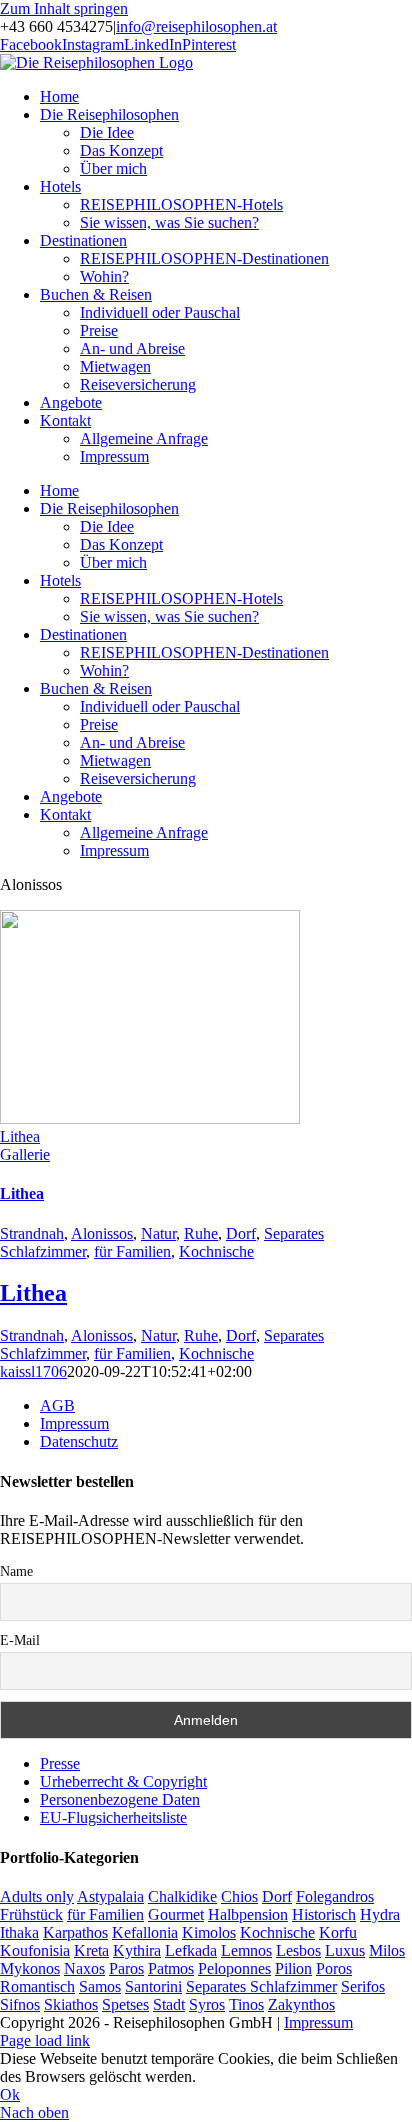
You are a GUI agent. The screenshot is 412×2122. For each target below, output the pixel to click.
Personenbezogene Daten (120, 1799)
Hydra (380, 1914)
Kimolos (209, 1932)
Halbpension (248, 1914)
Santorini (153, 1986)
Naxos (84, 1968)
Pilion (293, 1968)
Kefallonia (145, 1932)
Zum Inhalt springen (64, 8)
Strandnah (32, 1233)
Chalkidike (182, 1896)
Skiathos (71, 2004)
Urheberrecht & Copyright (123, 1781)
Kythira (137, 1950)
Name (16, 1571)
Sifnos (20, 2004)
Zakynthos (301, 2004)
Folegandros (335, 1896)
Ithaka (19, 1932)
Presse (60, 1763)
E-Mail (20, 1640)
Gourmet (176, 1914)
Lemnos (246, 1950)
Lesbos (298, 1950)
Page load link (45, 2040)
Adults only (37, 1896)
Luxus (345, 1950)
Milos (387, 1950)
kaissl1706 (33, 1371)
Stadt (169, 2004)
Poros (334, 1968)
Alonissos (102, 1233)
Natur (158, 1233)
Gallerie (25, 1154)
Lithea (20, 1136)
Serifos (363, 1986)
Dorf (241, 1233)
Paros (126, 1968)
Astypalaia (110, 1896)
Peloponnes (234, 1968)
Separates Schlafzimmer (261, 1986)
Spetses (125, 2004)
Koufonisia (35, 1950)
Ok (10, 2094)
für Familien (132, 1251)
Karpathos (75, 1932)
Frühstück (31, 1914)
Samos (100, 1986)
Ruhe (201, 1233)
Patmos (171, 1968)
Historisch (324, 1914)
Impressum (74, 1423)
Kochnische (216, 1251)
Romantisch (37, 1986)
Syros (207, 2004)
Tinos (246, 2004)
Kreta (91, 1950)
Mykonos (30, 1968)
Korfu (338, 1932)
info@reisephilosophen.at (196, 26)
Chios (239, 1896)
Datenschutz (79, 1441)
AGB (57, 1405)
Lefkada (191, 1950)
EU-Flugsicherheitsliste (113, 1817)
